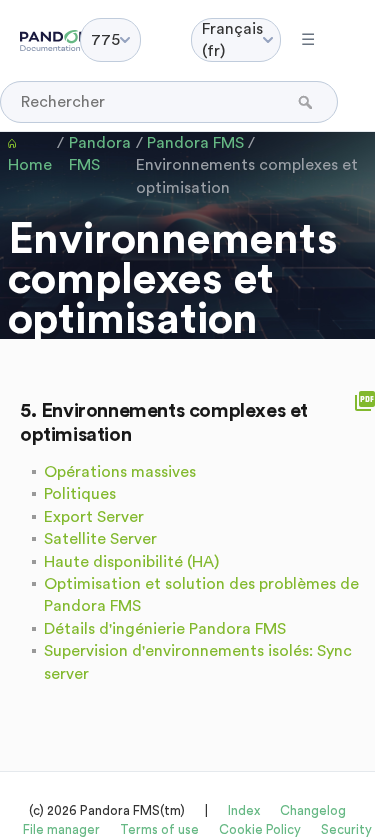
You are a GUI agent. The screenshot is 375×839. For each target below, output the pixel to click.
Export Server (94, 517)
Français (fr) (232, 40)
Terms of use (159, 829)
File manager (61, 829)
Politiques (80, 494)
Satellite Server (100, 539)
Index (244, 810)
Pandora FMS (100, 154)
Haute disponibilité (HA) (131, 562)
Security (346, 829)
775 (105, 40)
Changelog (313, 810)
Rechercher (307, 102)
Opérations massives (120, 472)
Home (30, 165)
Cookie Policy (260, 829)
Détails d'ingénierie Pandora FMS (165, 629)
